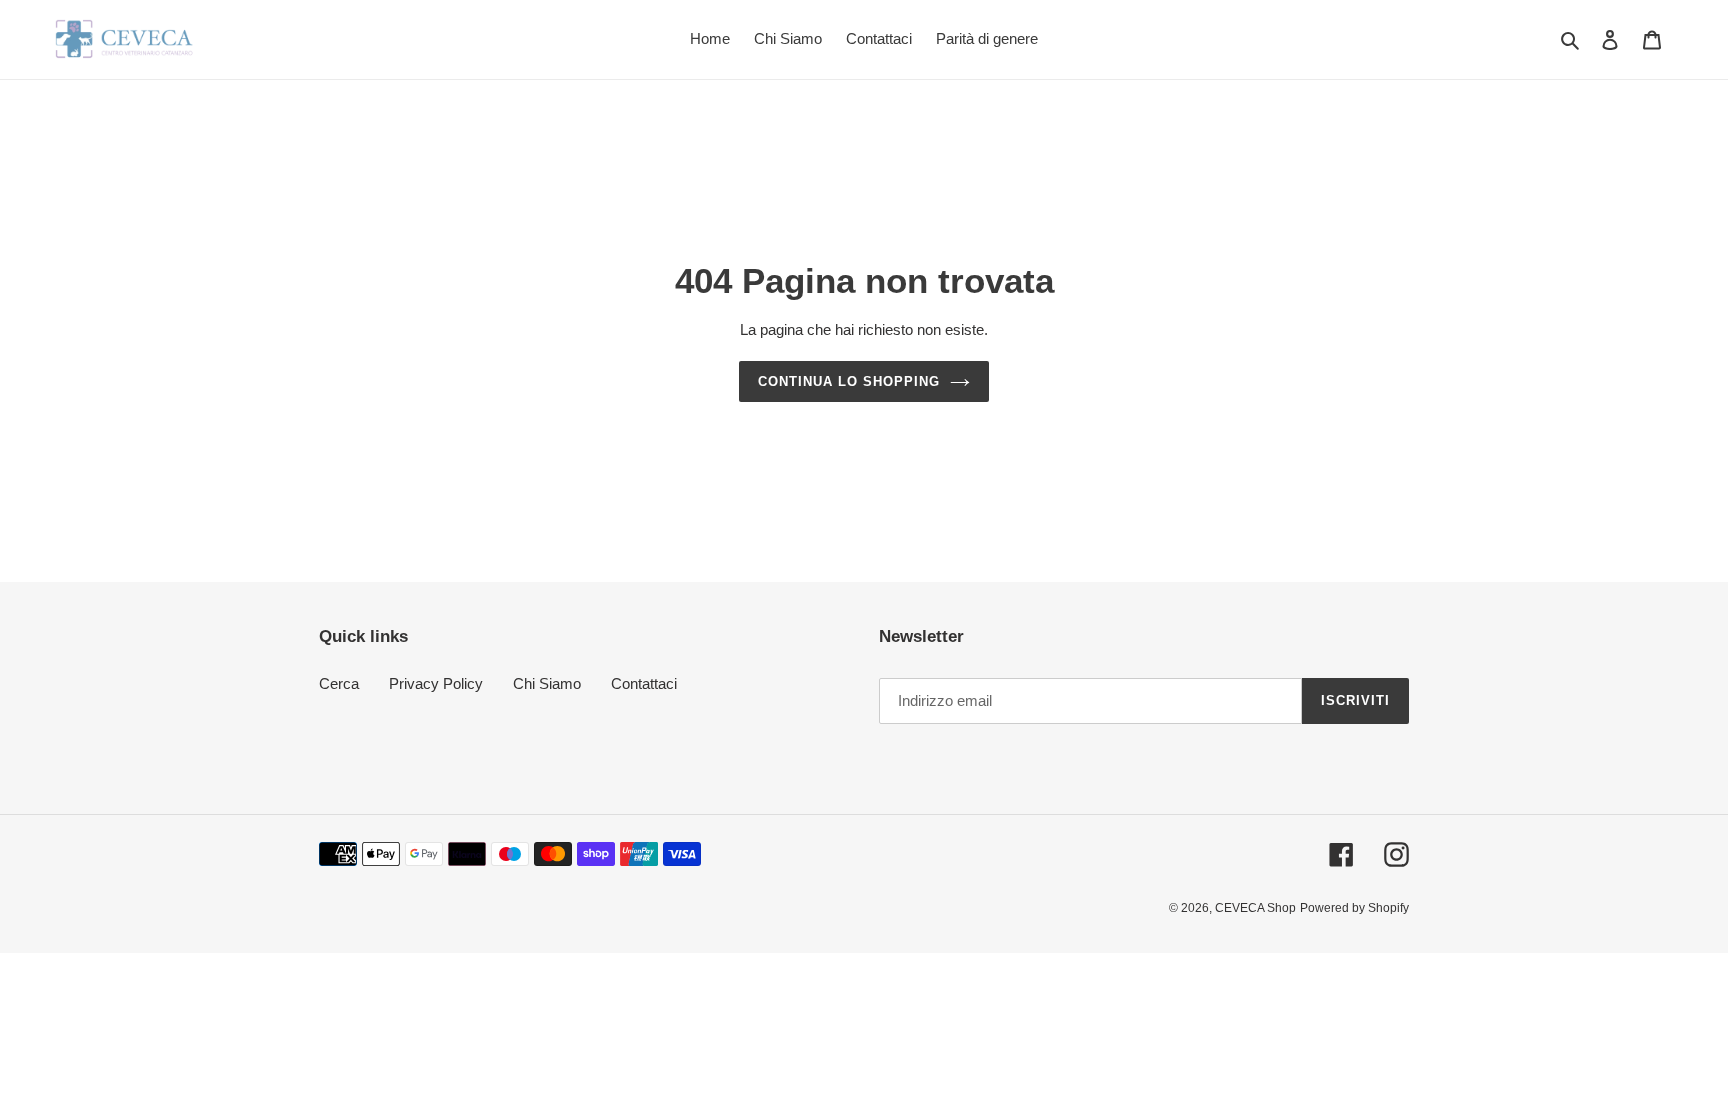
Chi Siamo (547, 683)
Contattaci (644, 683)
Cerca (339, 683)
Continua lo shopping (849, 381)
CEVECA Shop (1255, 908)
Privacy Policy (436, 683)
